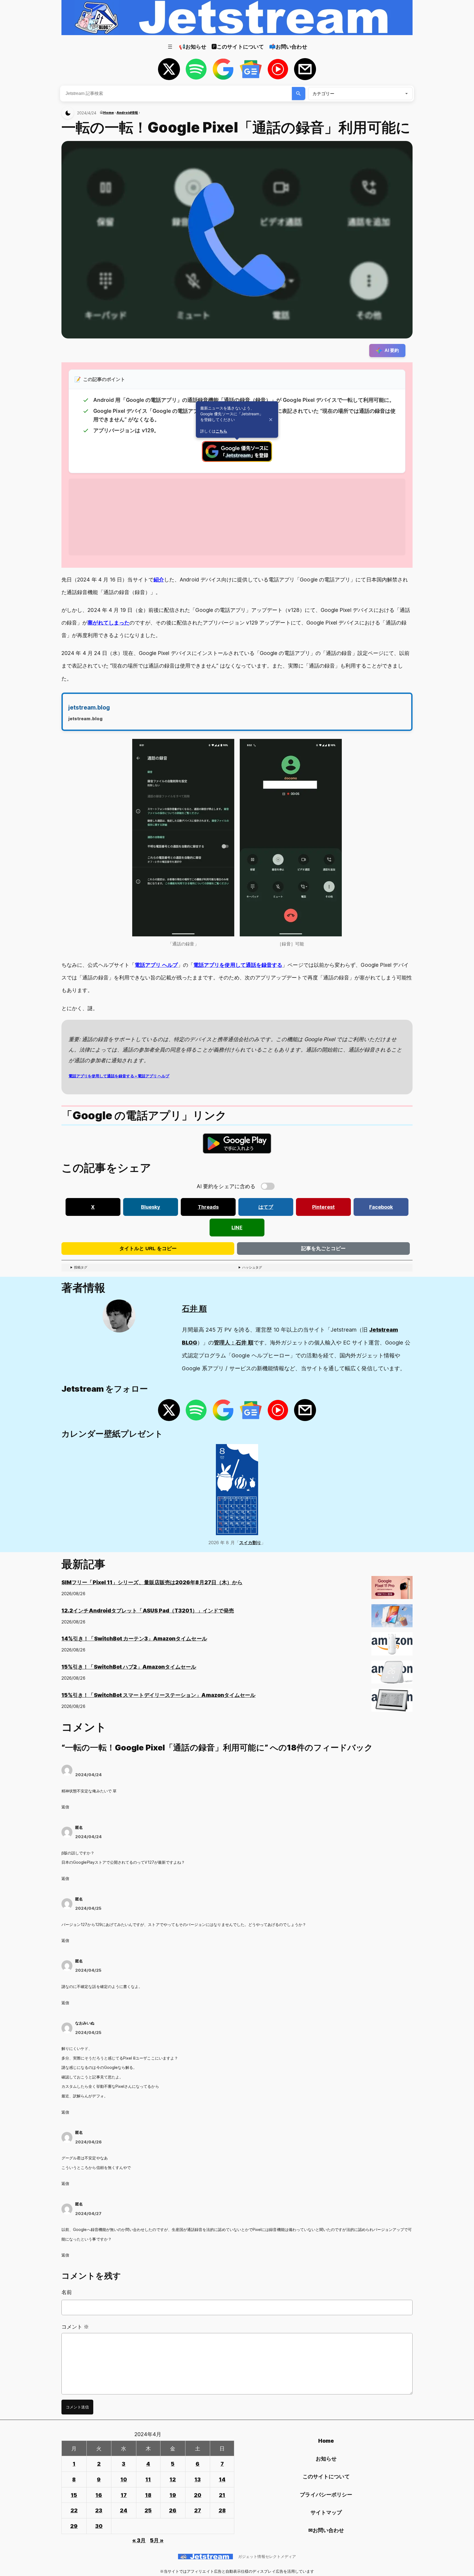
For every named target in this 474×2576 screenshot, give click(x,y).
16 (99, 2495)
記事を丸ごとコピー (323, 1249)
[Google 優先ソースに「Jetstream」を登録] (237, 460)
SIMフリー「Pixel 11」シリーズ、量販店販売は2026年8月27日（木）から (152, 1582)
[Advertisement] (233, 517)
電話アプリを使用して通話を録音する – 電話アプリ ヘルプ (119, 1076)
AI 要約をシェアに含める (226, 1186)
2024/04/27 (88, 2214)
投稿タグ (81, 1267)
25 (148, 2510)
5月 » (157, 2540)
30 (99, 2526)
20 (198, 2495)
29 (74, 2526)
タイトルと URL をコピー (148, 1249)
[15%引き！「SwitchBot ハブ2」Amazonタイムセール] (392, 1674)
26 (173, 2510)
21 (222, 2495)
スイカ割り (250, 1543)
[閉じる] (271, 420)
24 (124, 2510)
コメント (75, 2327)
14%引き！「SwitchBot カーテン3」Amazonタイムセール (134, 1639)
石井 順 (194, 1309)
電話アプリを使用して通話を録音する (238, 965)
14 (222, 2479)
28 (222, 2510)
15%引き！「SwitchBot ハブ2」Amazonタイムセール (129, 1667)
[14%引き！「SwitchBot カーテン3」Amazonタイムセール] (392, 1646)
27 (198, 2510)
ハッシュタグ (252, 1267)
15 (74, 2495)
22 (74, 2510)
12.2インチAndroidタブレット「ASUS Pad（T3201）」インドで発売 (148, 1611)
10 (124, 2479)
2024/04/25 (88, 1908)
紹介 (159, 580)
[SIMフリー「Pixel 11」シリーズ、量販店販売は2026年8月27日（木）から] (392, 1590)
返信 (65, 1807)
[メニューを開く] (170, 47)
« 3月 (139, 2540)
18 (148, 2495)
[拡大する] (227, 746)
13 (198, 2479)
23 (99, 2510)
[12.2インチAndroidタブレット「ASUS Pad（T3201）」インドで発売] (392, 1618)
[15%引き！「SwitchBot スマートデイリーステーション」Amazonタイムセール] (392, 1702)
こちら (221, 431)
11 (148, 2479)
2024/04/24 (89, 1775)
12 (173, 2479)
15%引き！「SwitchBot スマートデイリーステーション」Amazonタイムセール (158, 1695)
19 (173, 2495)
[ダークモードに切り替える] (68, 113)
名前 (67, 2292)
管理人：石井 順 (234, 1343)
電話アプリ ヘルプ (156, 965)
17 (124, 2495)
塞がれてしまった (108, 623)
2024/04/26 (88, 2142)
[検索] (299, 94)
